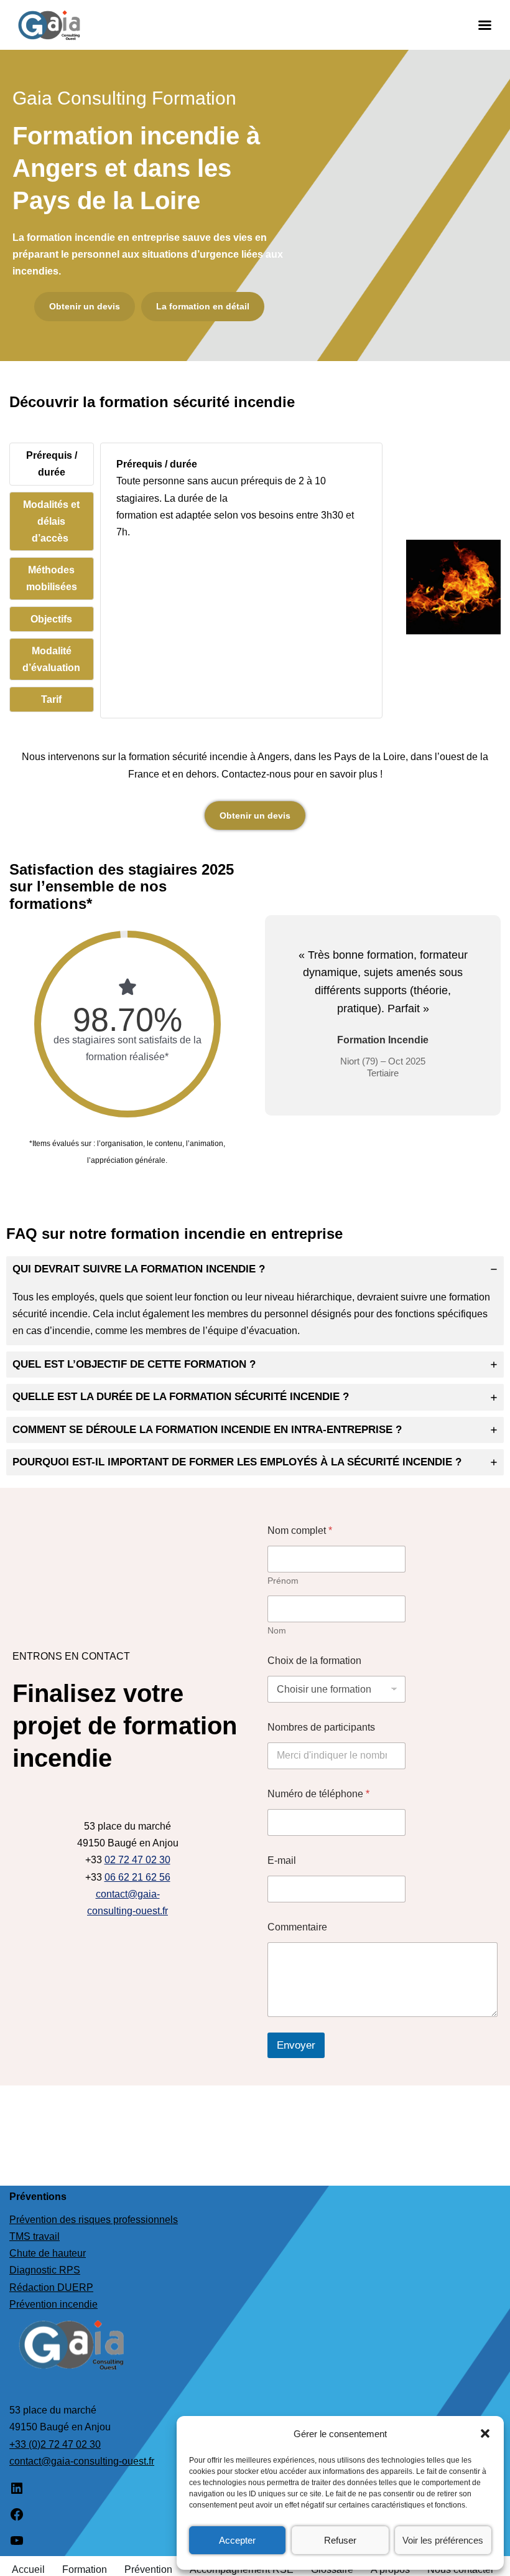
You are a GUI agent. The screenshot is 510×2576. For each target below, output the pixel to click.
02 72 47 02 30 (137, 1860)
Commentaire (297, 1927)
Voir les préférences (443, 2540)
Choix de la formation (314, 1661)
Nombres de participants (321, 1727)
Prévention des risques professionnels (94, 2220)
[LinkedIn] (17, 2492)
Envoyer (296, 2045)
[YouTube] (17, 2545)
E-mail (282, 1860)
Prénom (283, 1581)
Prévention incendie (53, 2304)
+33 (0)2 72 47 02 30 (55, 2444)
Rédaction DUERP (51, 2287)
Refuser (340, 2540)
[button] (485, 2433)
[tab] (52, 464)
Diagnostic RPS (45, 2270)
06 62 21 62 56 (137, 1877)
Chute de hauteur (48, 2253)
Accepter (237, 2540)
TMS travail (35, 2236)
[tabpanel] (242, 507)
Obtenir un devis (255, 816)
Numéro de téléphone (318, 1794)
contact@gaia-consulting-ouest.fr (82, 2461)
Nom (277, 1630)
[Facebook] (17, 2518)
